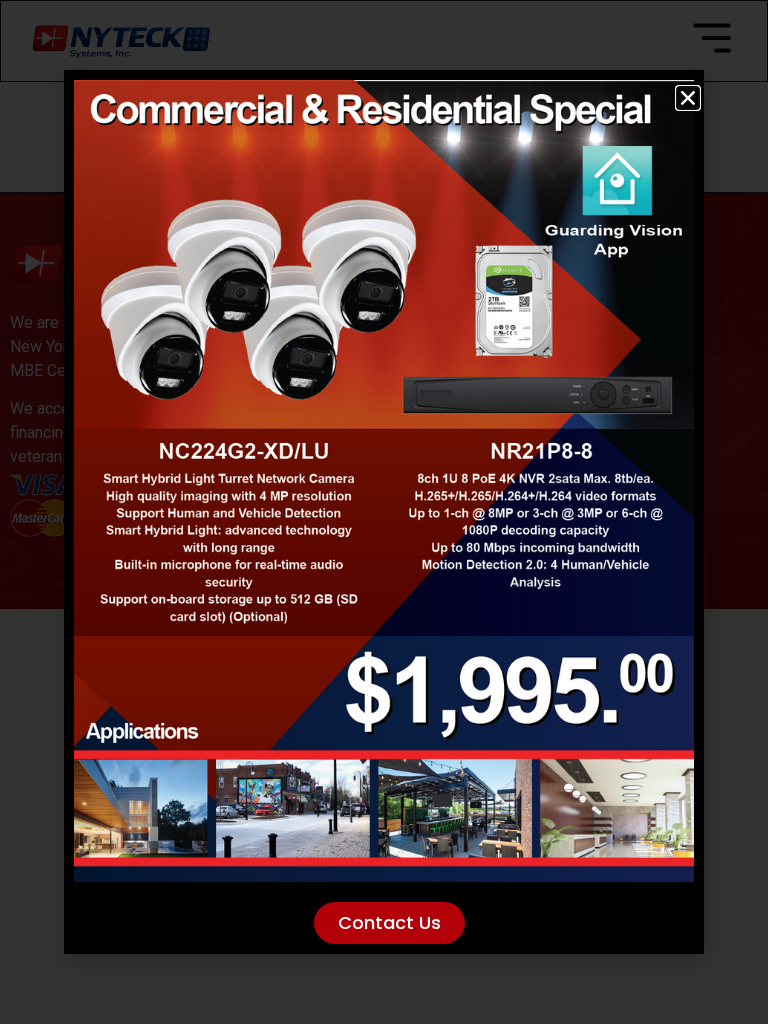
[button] (688, 98)
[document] (384, 512)
